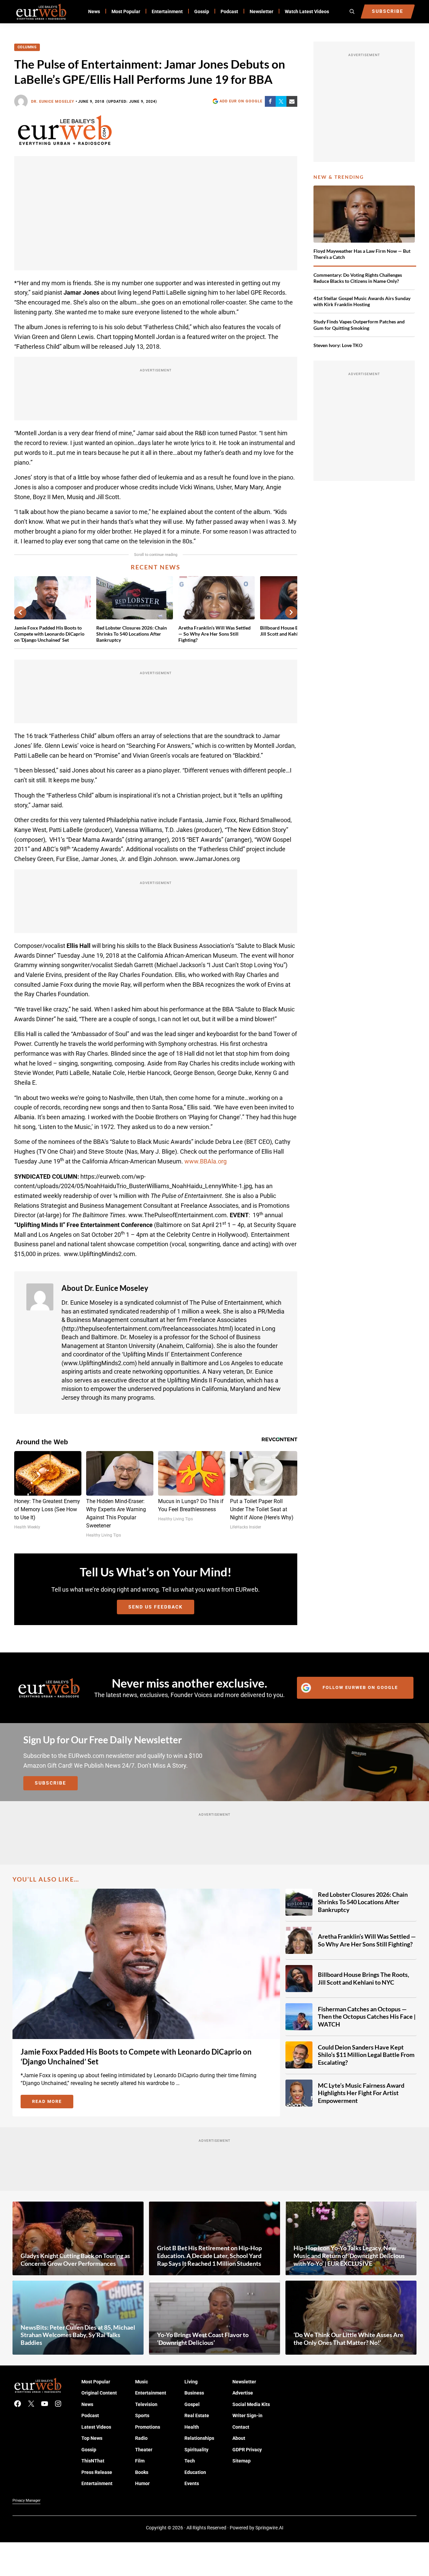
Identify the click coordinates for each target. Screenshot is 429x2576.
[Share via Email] (292, 101)
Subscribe (51, 1783)
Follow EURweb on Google (360, 1687)
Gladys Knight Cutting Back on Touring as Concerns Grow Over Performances (75, 2260)
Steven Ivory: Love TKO (338, 345)
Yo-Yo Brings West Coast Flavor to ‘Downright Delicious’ (203, 2339)
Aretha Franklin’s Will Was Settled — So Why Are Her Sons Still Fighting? (214, 634)
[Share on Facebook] (270, 101)
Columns (27, 47)
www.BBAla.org (206, 1161)
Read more (53, 2103)
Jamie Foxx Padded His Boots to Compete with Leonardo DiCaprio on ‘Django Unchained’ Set (49, 634)
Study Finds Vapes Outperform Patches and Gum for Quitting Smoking (359, 325)
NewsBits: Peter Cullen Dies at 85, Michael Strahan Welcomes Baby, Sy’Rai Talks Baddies (78, 2335)
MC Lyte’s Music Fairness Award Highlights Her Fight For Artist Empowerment (361, 2093)
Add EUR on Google (241, 101)
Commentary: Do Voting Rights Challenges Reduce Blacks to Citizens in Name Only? (358, 278)
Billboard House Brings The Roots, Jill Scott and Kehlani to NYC (363, 1978)
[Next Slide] (291, 612)
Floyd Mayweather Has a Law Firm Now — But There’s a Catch (362, 254)
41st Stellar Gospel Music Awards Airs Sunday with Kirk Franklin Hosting (362, 301)
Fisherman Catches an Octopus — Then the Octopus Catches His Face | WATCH (367, 2016)
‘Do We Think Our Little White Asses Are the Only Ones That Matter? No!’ (348, 2339)
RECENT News (156, 567)
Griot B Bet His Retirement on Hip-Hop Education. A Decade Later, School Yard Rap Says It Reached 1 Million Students (209, 2255)
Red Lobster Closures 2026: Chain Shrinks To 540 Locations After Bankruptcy (132, 634)
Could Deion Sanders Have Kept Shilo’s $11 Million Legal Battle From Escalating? (366, 2054)
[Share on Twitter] (281, 101)
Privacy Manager (27, 2500)
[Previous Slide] (20, 612)
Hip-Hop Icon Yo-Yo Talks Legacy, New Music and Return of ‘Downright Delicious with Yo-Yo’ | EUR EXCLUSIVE (349, 2255)
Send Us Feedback (156, 1607)
